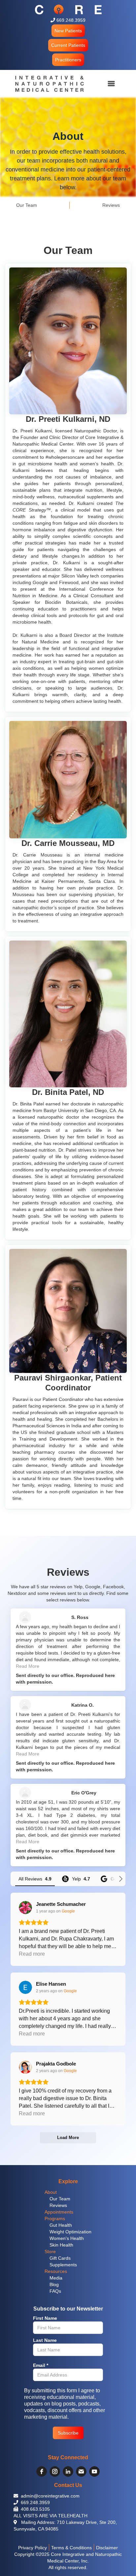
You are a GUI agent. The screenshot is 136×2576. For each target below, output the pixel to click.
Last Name (45, 2340)
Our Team (60, 2199)
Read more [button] (32, 1954)
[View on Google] (25, 1908)
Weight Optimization (70, 2232)
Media (56, 2278)
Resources (56, 2271)
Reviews (58, 2205)
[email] (81, 2471)
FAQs (55, 2291)
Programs (55, 2219)
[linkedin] (68, 2471)
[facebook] (42, 2471)
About (51, 2192)
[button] (68, 31)
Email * (41, 2365)
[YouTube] (94, 2471)
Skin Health (61, 2245)
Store (50, 2251)
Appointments (59, 2212)
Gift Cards (60, 2258)
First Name (45, 2318)
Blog (54, 2284)
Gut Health (61, 2225)
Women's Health (67, 2238)
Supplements (63, 2265)
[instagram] (55, 2471)
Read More (28, 1666)
